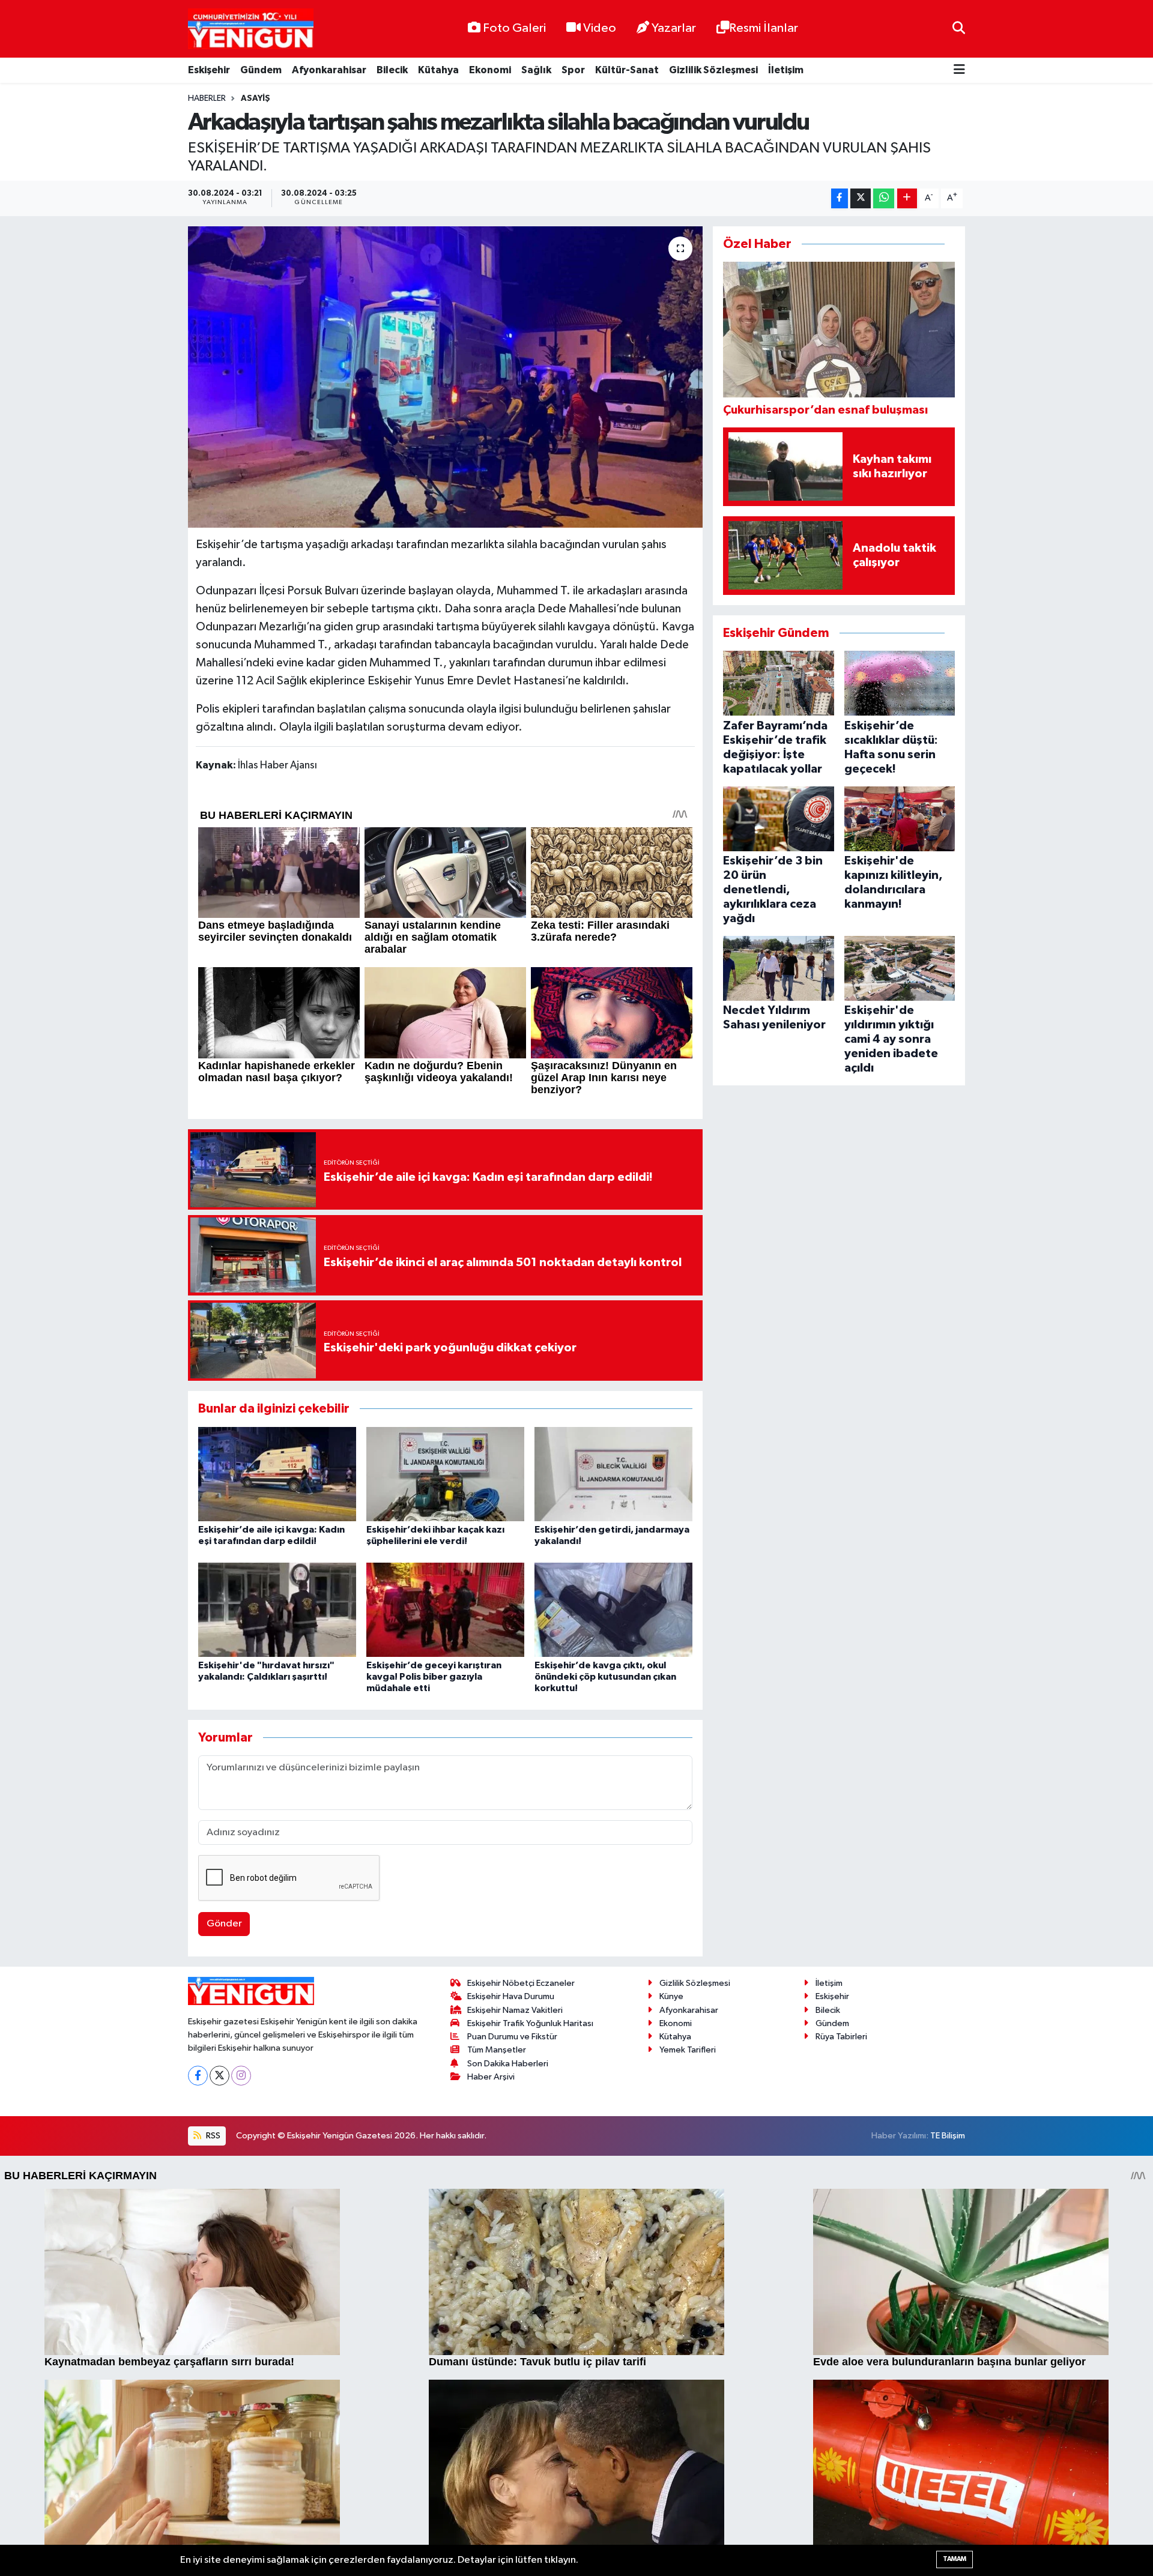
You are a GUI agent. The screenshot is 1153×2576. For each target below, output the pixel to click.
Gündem (261, 70)
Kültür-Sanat (627, 70)
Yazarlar (674, 28)
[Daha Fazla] (907, 198)
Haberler (207, 98)
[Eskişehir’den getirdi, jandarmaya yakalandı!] (613, 1474)
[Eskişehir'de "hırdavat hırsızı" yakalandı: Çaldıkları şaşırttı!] (277, 1609)
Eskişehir (209, 70)
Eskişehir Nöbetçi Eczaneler (521, 1983)
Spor (573, 70)
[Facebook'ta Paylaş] (840, 198)
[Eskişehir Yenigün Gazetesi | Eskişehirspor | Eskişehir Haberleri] (251, 29)
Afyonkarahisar (329, 70)
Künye (671, 1996)
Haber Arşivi (491, 2077)
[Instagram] (241, 2076)
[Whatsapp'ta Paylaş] (884, 198)
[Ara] (959, 29)
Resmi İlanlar (764, 28)
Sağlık (536, 70)
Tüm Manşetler (497, 2050)
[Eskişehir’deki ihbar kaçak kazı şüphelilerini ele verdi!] (445, 1474)
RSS (212, 2136)
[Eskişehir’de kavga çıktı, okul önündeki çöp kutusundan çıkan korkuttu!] (613, 1609)
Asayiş (256, 98)
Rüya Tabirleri (841, 2037)
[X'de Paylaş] (861, 198)
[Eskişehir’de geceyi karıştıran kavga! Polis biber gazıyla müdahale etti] (445, 1609)
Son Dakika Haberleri (508, 2064)
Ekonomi (490, 70)
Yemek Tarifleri (688, 2050)
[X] (219, 2076)
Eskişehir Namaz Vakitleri (515, 2010)
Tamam (955, 2559)
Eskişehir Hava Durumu (511, 1996)
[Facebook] (198, 2076)
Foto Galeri (514, 28)
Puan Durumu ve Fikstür (512, 2037)
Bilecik (392, 70)
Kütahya (438, 70)
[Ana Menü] (959, 71)
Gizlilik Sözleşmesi (713, 70)
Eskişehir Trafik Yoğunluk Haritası (530, 2023)
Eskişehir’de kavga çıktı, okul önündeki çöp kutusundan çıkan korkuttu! (605, 1677)
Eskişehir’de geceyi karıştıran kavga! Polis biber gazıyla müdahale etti (434, 1677)
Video (600, 28)
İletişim (786, 70)
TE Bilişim (948, 2136)
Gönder (224, 1924)
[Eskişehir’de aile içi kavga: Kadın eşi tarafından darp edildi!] (277, 1474)
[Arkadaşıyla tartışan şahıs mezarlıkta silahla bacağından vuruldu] (445, 377)
